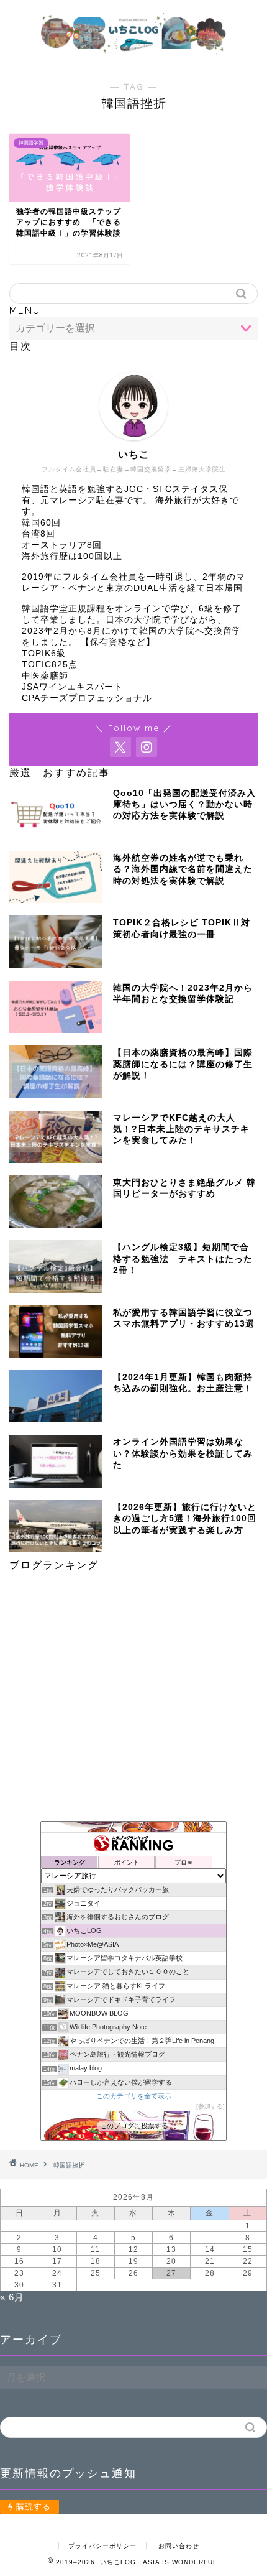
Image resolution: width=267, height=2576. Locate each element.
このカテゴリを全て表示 (134, 2096)
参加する (210, 2106)
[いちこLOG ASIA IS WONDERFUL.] (134, 54)
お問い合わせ (179, 2546)
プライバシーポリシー (102, 2546)
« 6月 (12, 2297)
